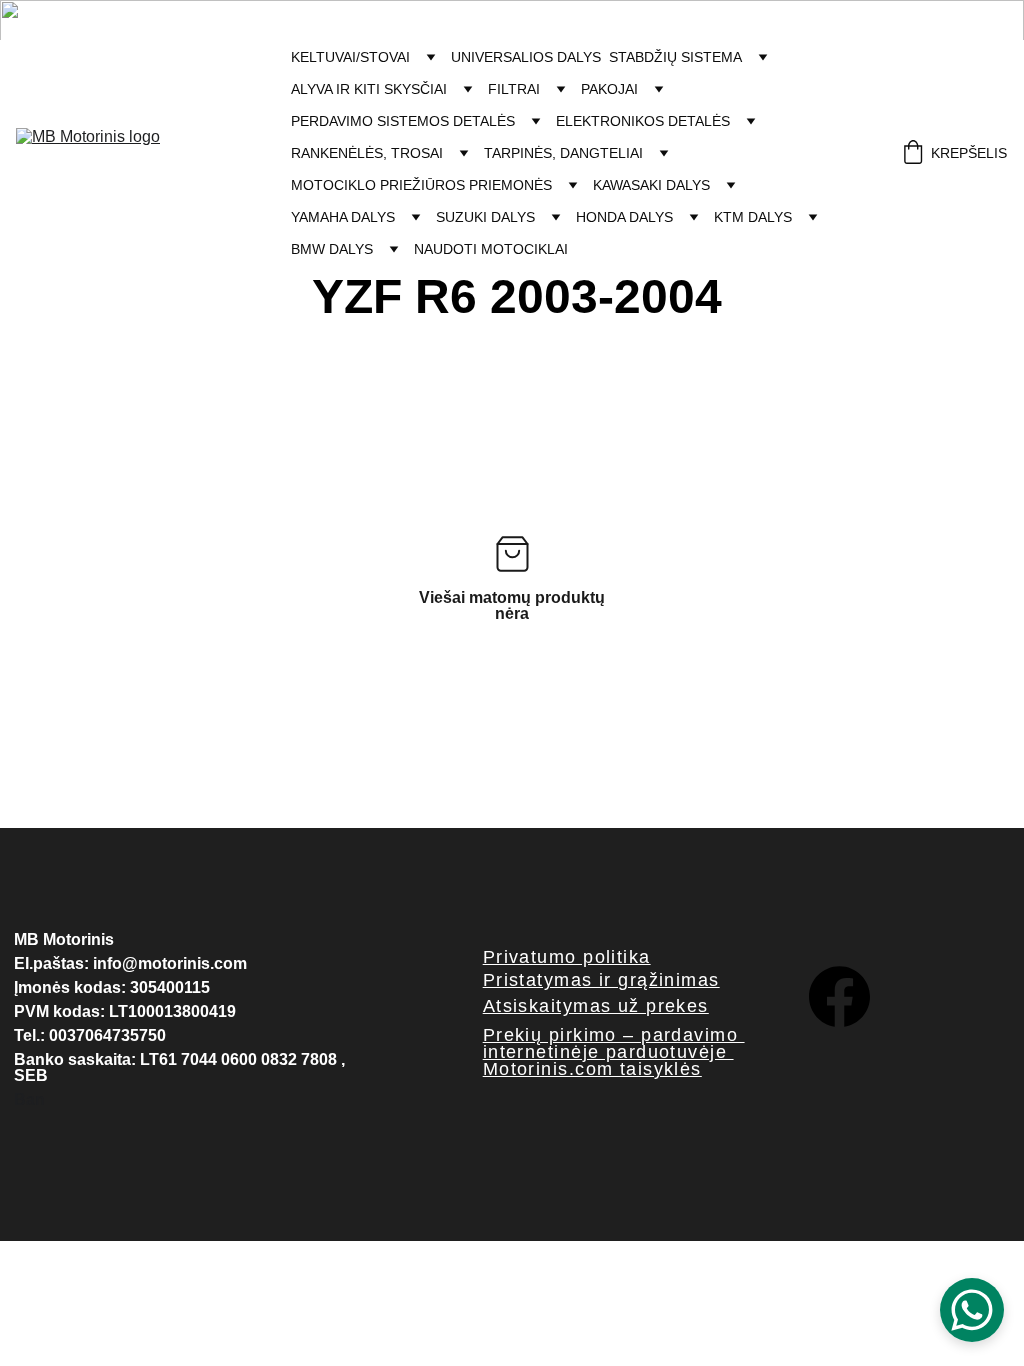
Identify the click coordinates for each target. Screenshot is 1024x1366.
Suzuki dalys (485, 217)
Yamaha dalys (343, 217)
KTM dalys (753, 217)
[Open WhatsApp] (972, 1310)
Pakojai (609, 89)
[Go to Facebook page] (839, 996)
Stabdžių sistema (675, 57)
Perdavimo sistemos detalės (403, 121)
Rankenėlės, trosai (367, 153)
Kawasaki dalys (651, 185)
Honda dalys (624, 217)
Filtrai (514, 89)
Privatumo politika (567, 957)
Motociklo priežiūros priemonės (421, 185)
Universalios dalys (526, 57)
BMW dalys (332, 249)
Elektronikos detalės (643, 121)
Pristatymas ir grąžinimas (601, 980)
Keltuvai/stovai (350, 57)
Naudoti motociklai (491, 249)
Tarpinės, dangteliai (563, 153)
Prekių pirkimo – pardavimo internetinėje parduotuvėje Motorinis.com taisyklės (614, 1052)
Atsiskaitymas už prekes (596, 1006)
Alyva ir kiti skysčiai (369, 89)
